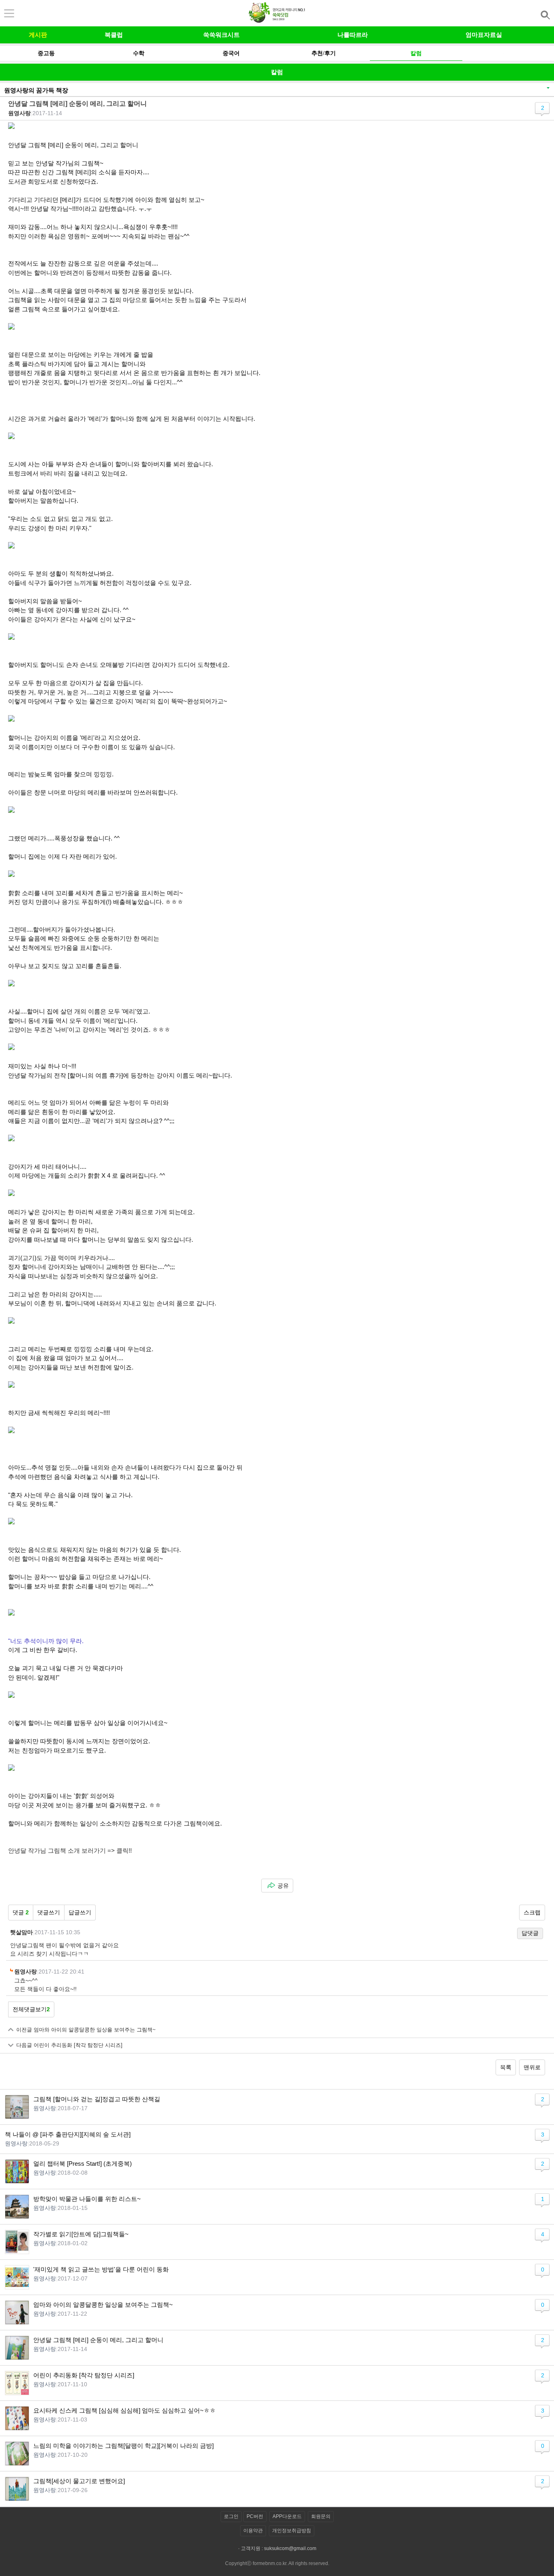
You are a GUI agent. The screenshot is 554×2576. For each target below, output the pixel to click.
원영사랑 (19, 113)
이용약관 (253, 2531)
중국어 (231, 53)
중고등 (46, 53)
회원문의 (321, 2516)
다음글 (69, 2045)
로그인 (231, 2516)
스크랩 (532, 1912)
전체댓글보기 (31, 2009)
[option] (46, 53)
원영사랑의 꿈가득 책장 (36, 90)
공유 (283, 1886)
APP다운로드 (287, 2516)
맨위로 (532, 2067)
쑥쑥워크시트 (221, 35)
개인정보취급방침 (292, 2531)
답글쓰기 (80, 1912)
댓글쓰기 (49, 1912)
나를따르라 (353, 35)
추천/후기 (324, 53)
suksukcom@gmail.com (290, 2548)
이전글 (86, 2030)
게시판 (38, 35)
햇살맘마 (21, 1932)
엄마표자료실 (484, 35)
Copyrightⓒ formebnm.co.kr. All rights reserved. (277, 2563)
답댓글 (530, 1933)
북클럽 (114, 35)
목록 (506, 2067)
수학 (139, 53)
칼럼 (416, 53)
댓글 (21, 1912)
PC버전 (255, 2516)
